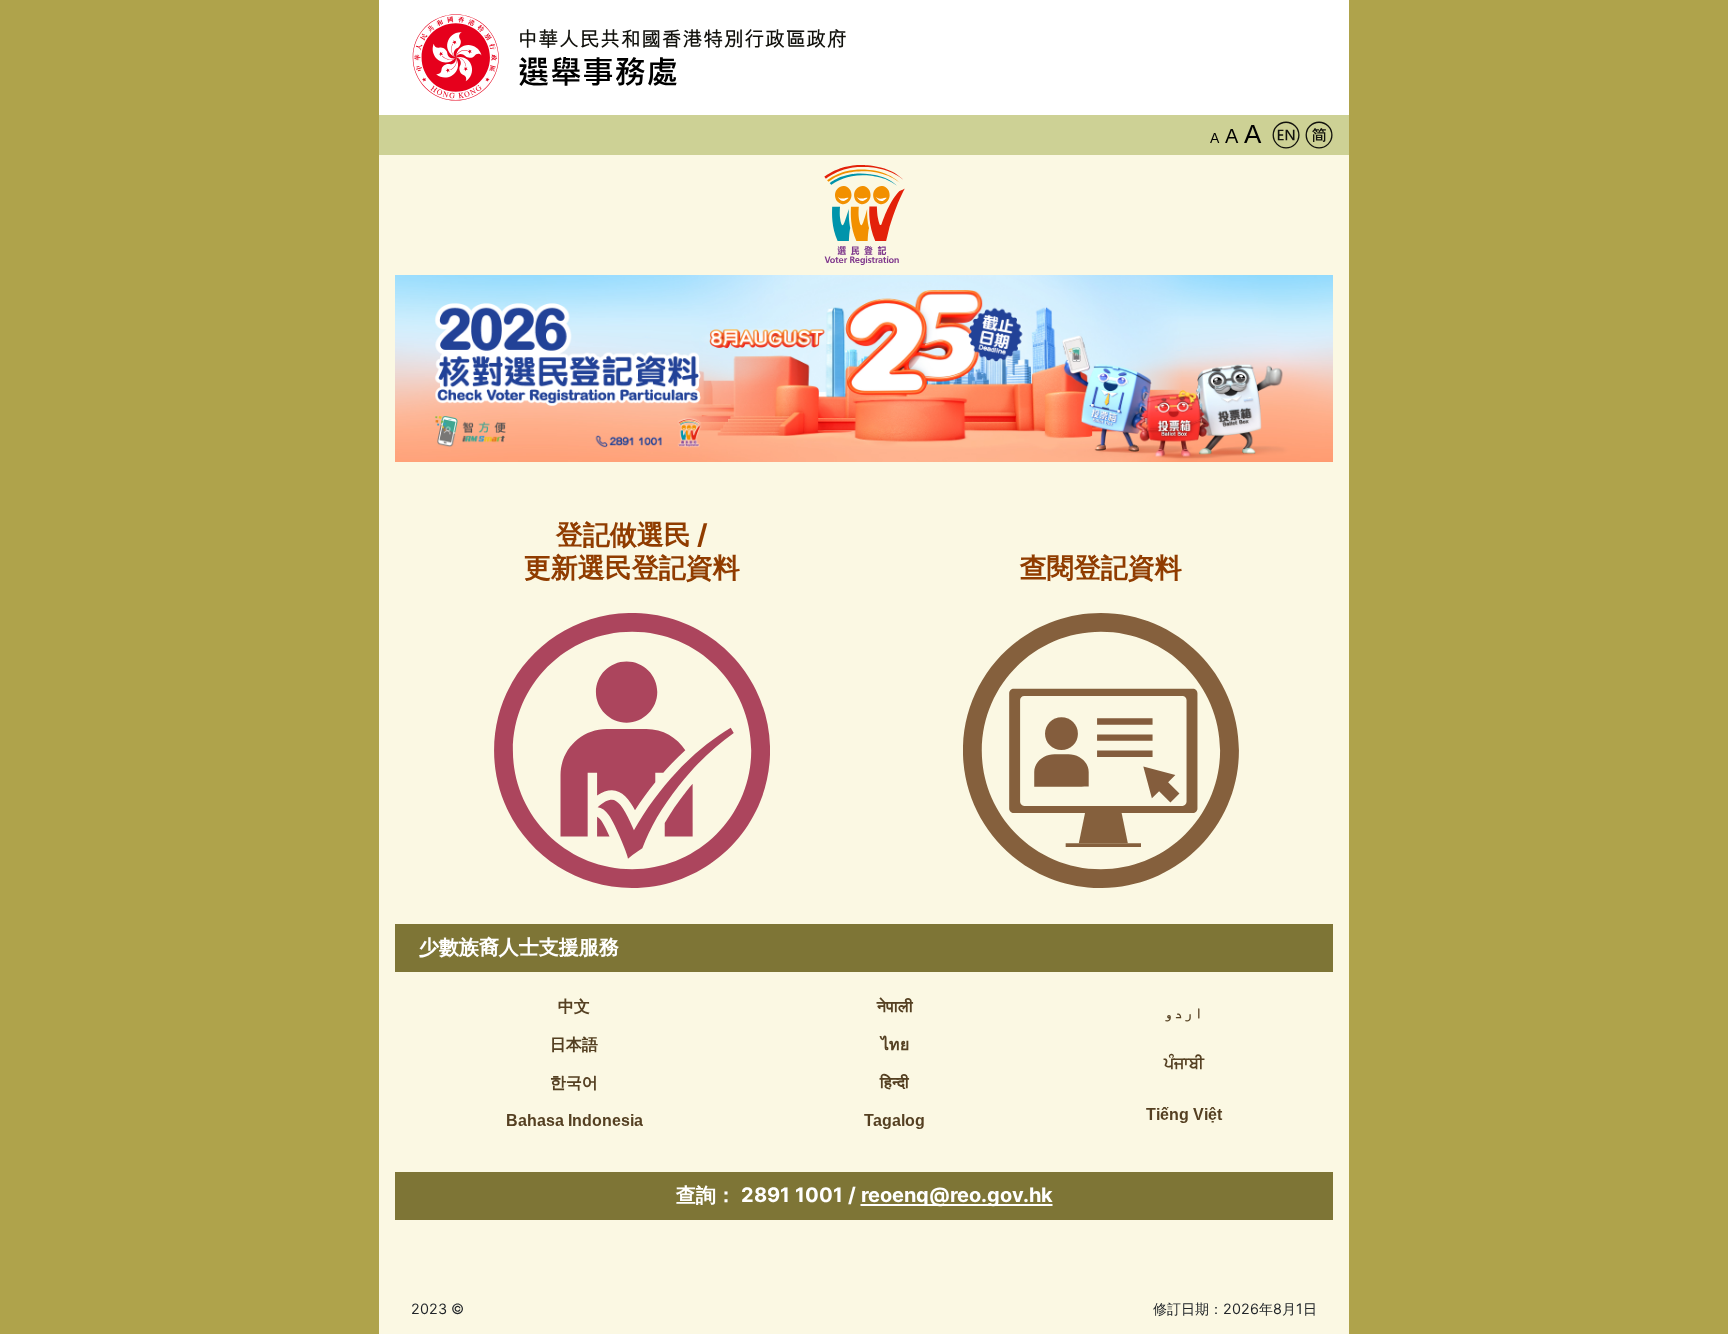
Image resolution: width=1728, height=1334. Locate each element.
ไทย (895, 1044)
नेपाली (895, 1006)
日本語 (574, 1044)
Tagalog (894, 1120)
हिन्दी (894, 1082)
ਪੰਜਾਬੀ (1184, 1063)
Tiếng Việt (1184, 1114)
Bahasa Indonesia (574, 1120)
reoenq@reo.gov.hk (957, 1195)
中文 (574, 1006)
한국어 (574, 1082)
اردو (1184, 1012)
